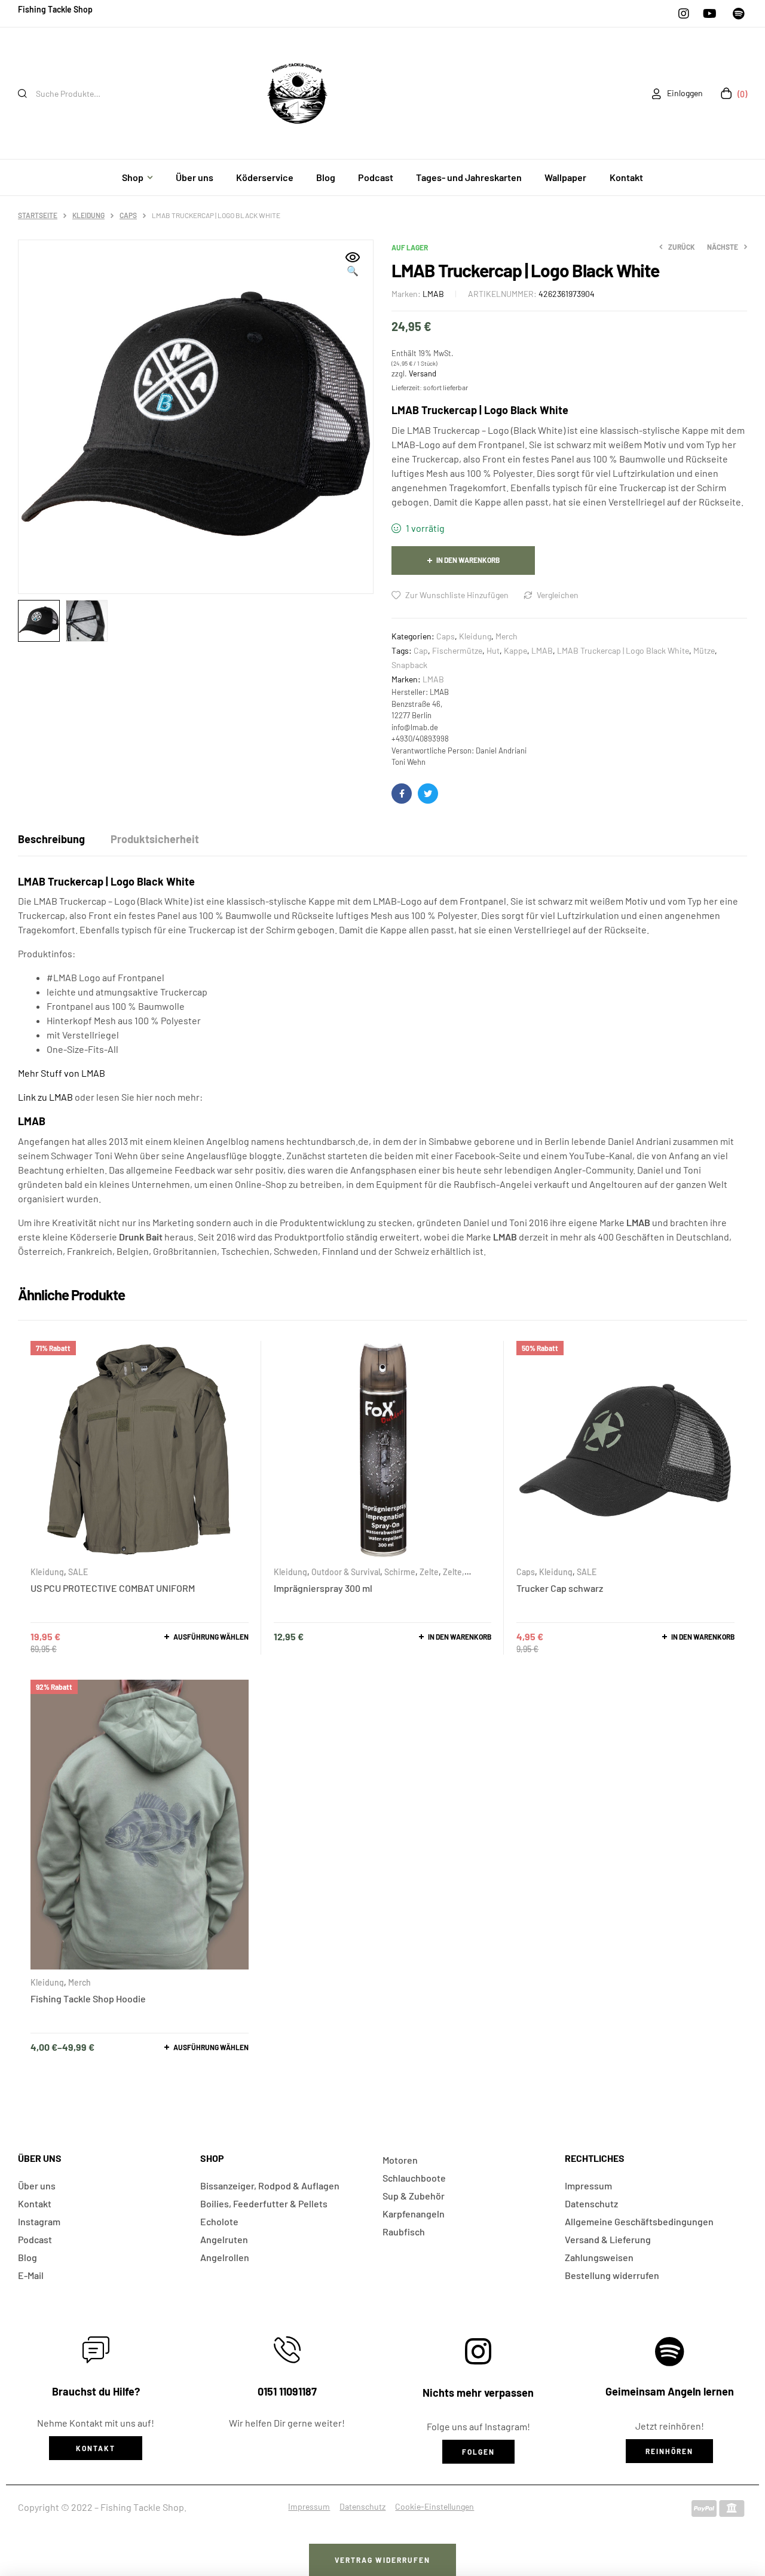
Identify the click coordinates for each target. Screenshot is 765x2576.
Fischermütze (457, 650)
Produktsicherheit (155, 839)
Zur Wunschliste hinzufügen (457, 595)
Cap (421, 650)
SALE (78, 1572)
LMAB (433, 294)
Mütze (704, 650)
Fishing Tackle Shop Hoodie (88, 1998)
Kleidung (88, 215)
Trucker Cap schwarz (560, 1588)
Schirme (400, 1572)
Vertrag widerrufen (382, 2560)
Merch (507, 636)
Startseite (38, 215)
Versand (423, 373)
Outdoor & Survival (346, 1572)
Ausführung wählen (211, 1637)
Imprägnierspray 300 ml (323, 1588)
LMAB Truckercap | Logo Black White (623, 650)
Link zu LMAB (45, 1097)
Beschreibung (51, 839)
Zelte (429, 1572)
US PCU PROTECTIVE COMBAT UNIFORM (113, 1588)
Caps (128, 215)
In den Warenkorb (468, 560)
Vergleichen (558, 595)
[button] (353, 265)
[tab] (51, 839)
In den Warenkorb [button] (460, 1637)
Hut (493, 650)
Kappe (515, 650)
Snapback (409, 665)
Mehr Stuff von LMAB (62, 1073)
